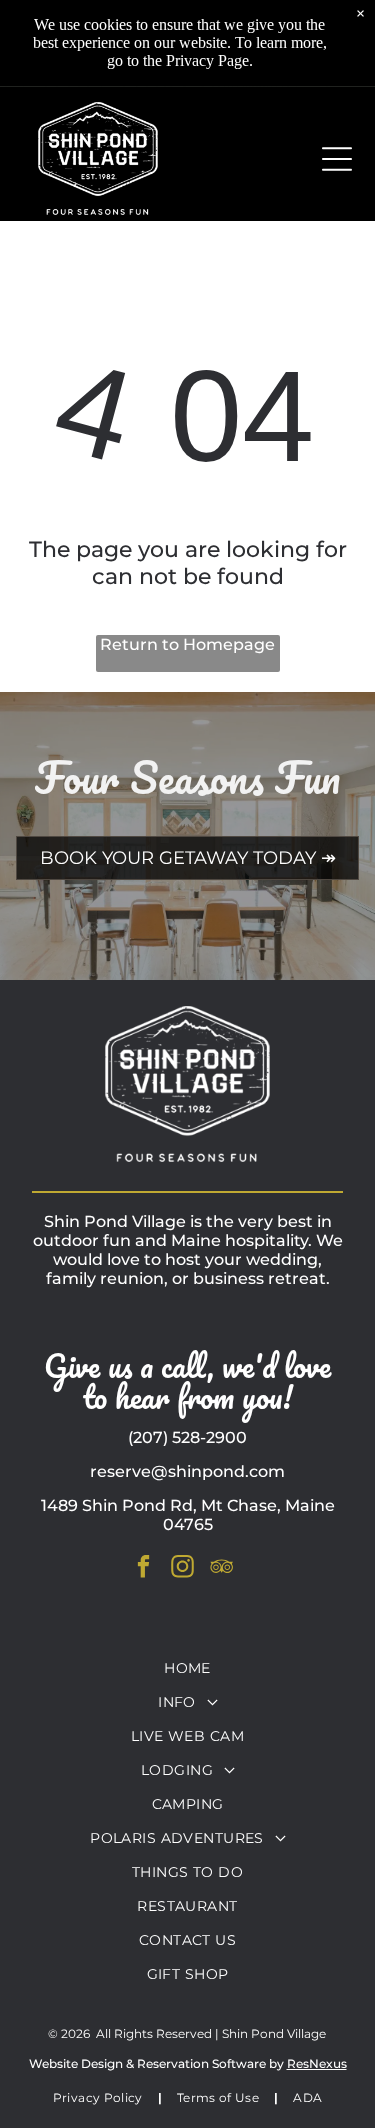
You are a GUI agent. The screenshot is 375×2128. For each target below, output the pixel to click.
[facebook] (143, 1568)
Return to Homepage (187, 644)
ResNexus (317, 2063)
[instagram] (182, 1568)
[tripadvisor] (221, 1568)
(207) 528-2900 (187, 1437)
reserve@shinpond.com (187, 1471)
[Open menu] (337, 159)
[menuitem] (187, 1668)
